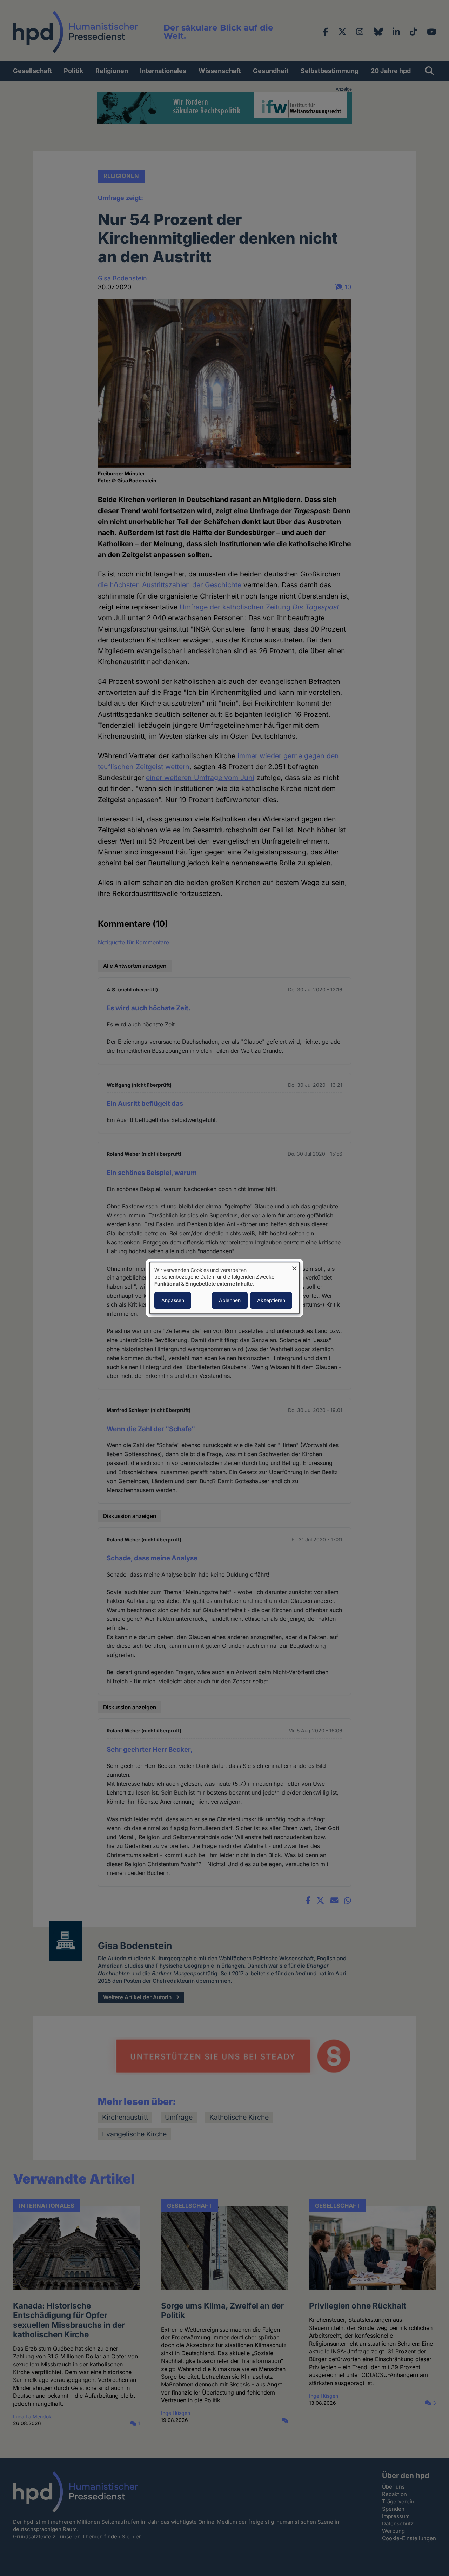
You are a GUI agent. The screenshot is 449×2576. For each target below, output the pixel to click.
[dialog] (224, 1288)
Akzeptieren (271, 1300)
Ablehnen (230, 1300)
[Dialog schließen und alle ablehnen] (294, 1266)
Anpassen (173, 1300)
